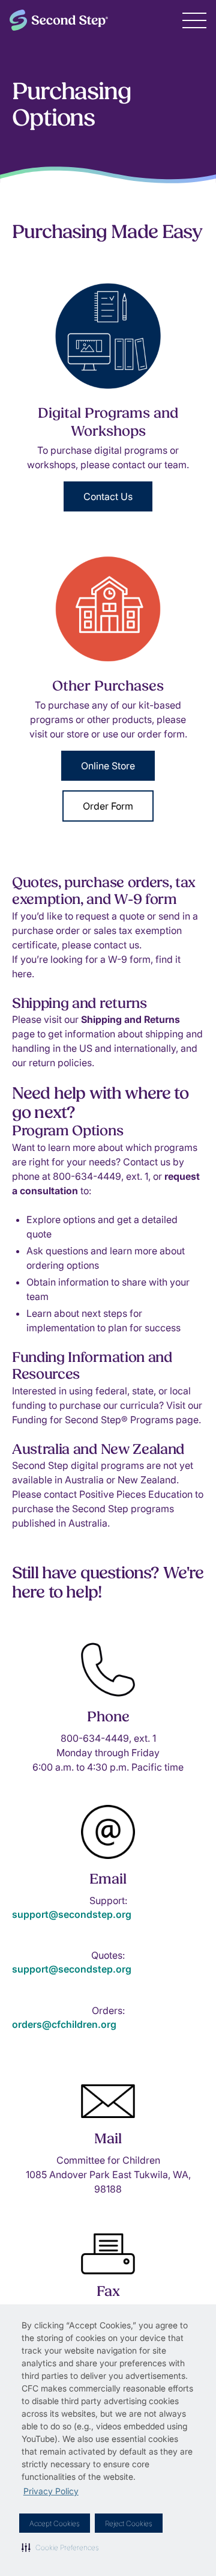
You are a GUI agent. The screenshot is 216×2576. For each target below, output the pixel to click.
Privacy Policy (51, 2491)
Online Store (108, 766)
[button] (60, 2547)
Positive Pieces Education (136, 1494)
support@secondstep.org (72, 1914)
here (22, 974)
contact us (116, 945)
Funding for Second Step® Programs (94, 1420)
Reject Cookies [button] (129, 2523)
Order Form (108, 806)
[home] (59, 20)
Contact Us (108, 496)
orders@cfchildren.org (64, 2024)
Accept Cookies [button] (55, 2523)
